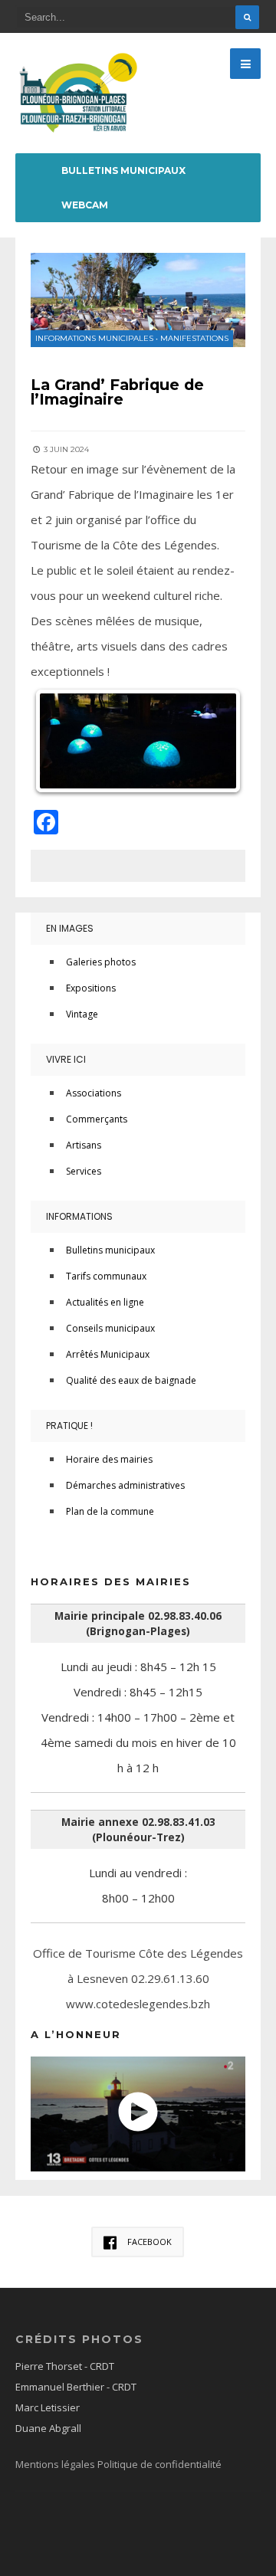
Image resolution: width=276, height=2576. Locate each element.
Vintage (82, 1014)
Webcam (85, 205)
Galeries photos (101, 962)
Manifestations (194, 338)
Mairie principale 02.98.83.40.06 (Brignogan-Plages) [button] (138, 1624)
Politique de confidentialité (159, 2464)
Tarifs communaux (106, 1276)
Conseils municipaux (110, 1328)
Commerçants (97, 1119)
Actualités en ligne (105, 1302)
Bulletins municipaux (123, 170)
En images (70, 928)
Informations (79, 1216)
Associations (94, 1093)
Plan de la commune (110, 1511)
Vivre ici (66, 1059)
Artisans (84, 1145)
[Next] (213, 741)
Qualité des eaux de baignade (131, 1380)
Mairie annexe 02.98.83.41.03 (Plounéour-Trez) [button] (138, 1830)
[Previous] (63, 741)
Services (84, 1171)
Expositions (91, 988)
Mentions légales (56, 2464)
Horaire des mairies (109, 1459)
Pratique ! (69, 1426)
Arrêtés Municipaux (108, 1354)
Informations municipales (94, 338)
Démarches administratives (125, 1485)
